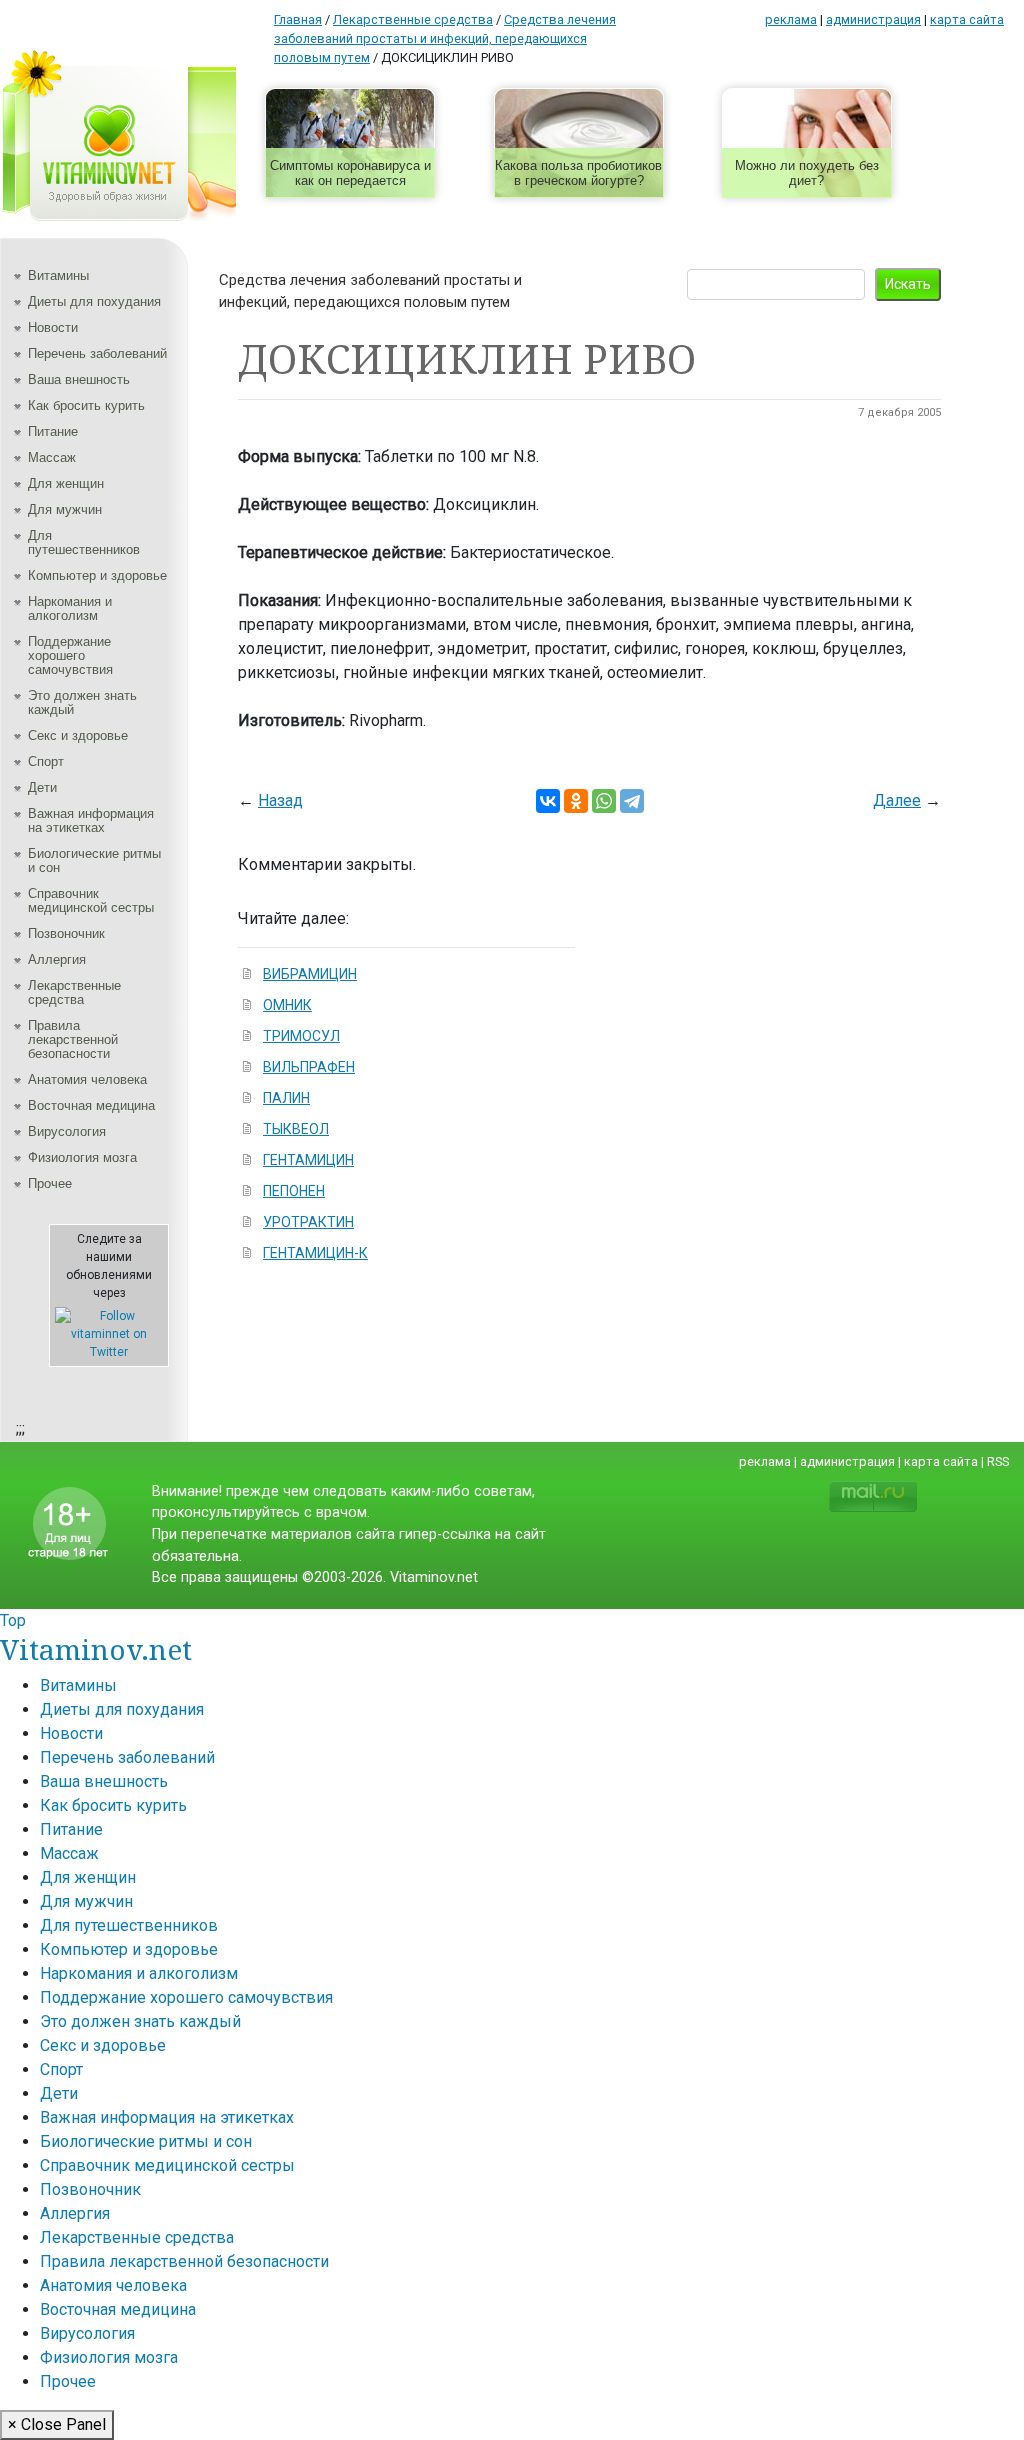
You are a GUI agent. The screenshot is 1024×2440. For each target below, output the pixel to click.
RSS (998, 1461)
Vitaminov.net (96, 1649)
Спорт (46, 761)
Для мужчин (65, 509)
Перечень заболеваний (97, 353)
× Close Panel (57, 2424)
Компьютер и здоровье (97, 575)
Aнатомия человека (87, 1079)
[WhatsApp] (604, 801)
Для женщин (66, 483)
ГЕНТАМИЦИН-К (315, 1253)
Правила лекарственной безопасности (73, 1039)
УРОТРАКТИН (308, 1222)
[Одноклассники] (576, 801)
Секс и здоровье (78, 735)
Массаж (52, 457)
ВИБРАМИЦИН (310, 974)
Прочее (50, 1183)
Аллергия (57, 959)
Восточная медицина (91, 1105)
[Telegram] (632, 801)
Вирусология (67, 1131)
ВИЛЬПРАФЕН (309, 1067)
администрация (873, 19)
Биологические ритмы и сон (94, 860)
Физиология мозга (82, 1157)
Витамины (58, 275)
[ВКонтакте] (548, 801)
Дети (42, 787)
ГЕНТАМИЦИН (308, 1160)
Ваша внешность (79, 379)
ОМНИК (287, 1005)
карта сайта (967, 19)
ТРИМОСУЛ (301, 1036)
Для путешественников (84, 542)
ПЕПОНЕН (294, 1191)
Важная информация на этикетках (91, 820)
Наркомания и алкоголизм (70, 608)
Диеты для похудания (94, 301)
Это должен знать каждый (82, 702)
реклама (791, 19)
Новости (53, 327)
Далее (897, 800)
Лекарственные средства (74, 992)
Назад (280, 800)
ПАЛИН (286, 1098)
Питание (53, 431)
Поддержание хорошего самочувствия (70, 655)
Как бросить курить (86, 405)
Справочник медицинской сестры (91, 900)
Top (13, 1620)
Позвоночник (66, 933)
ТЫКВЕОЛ (296, 1129)
